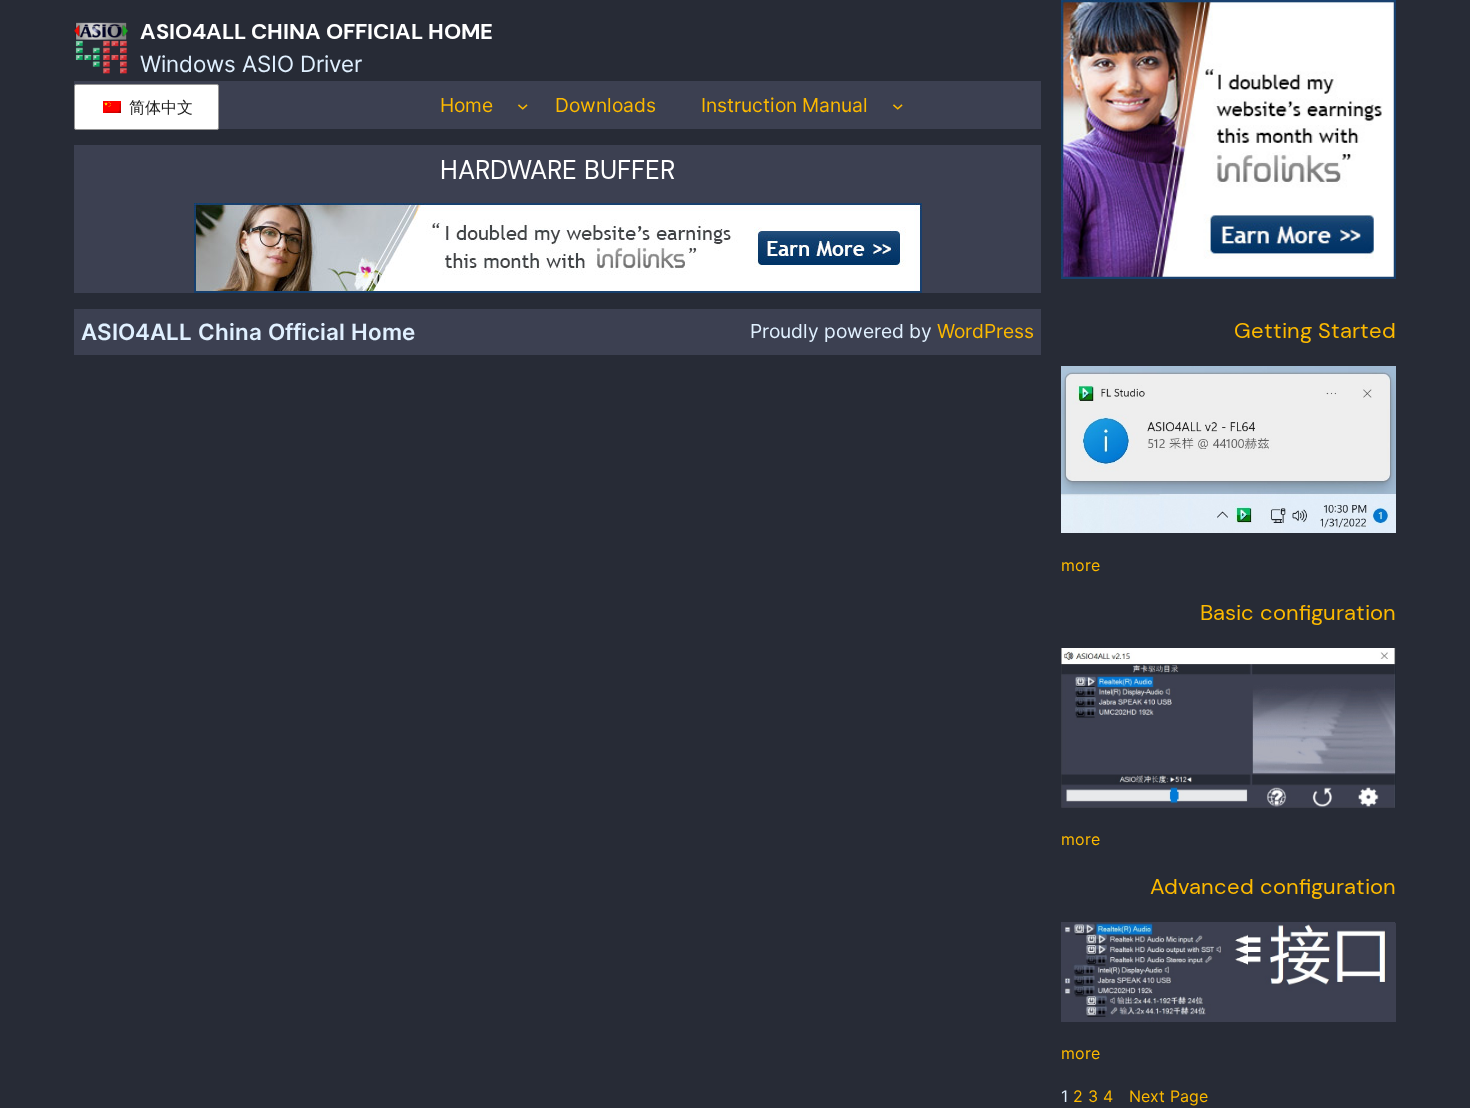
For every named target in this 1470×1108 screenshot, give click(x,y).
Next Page (1168, 1096)
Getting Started (1315, 330)
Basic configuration (1298, 612)
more (1080, 565)
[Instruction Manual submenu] (898, 105)
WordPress (985, 331)
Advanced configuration (1273, 886)
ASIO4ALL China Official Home (316, 31)
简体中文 (158, 107)
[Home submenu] (523, 105)
